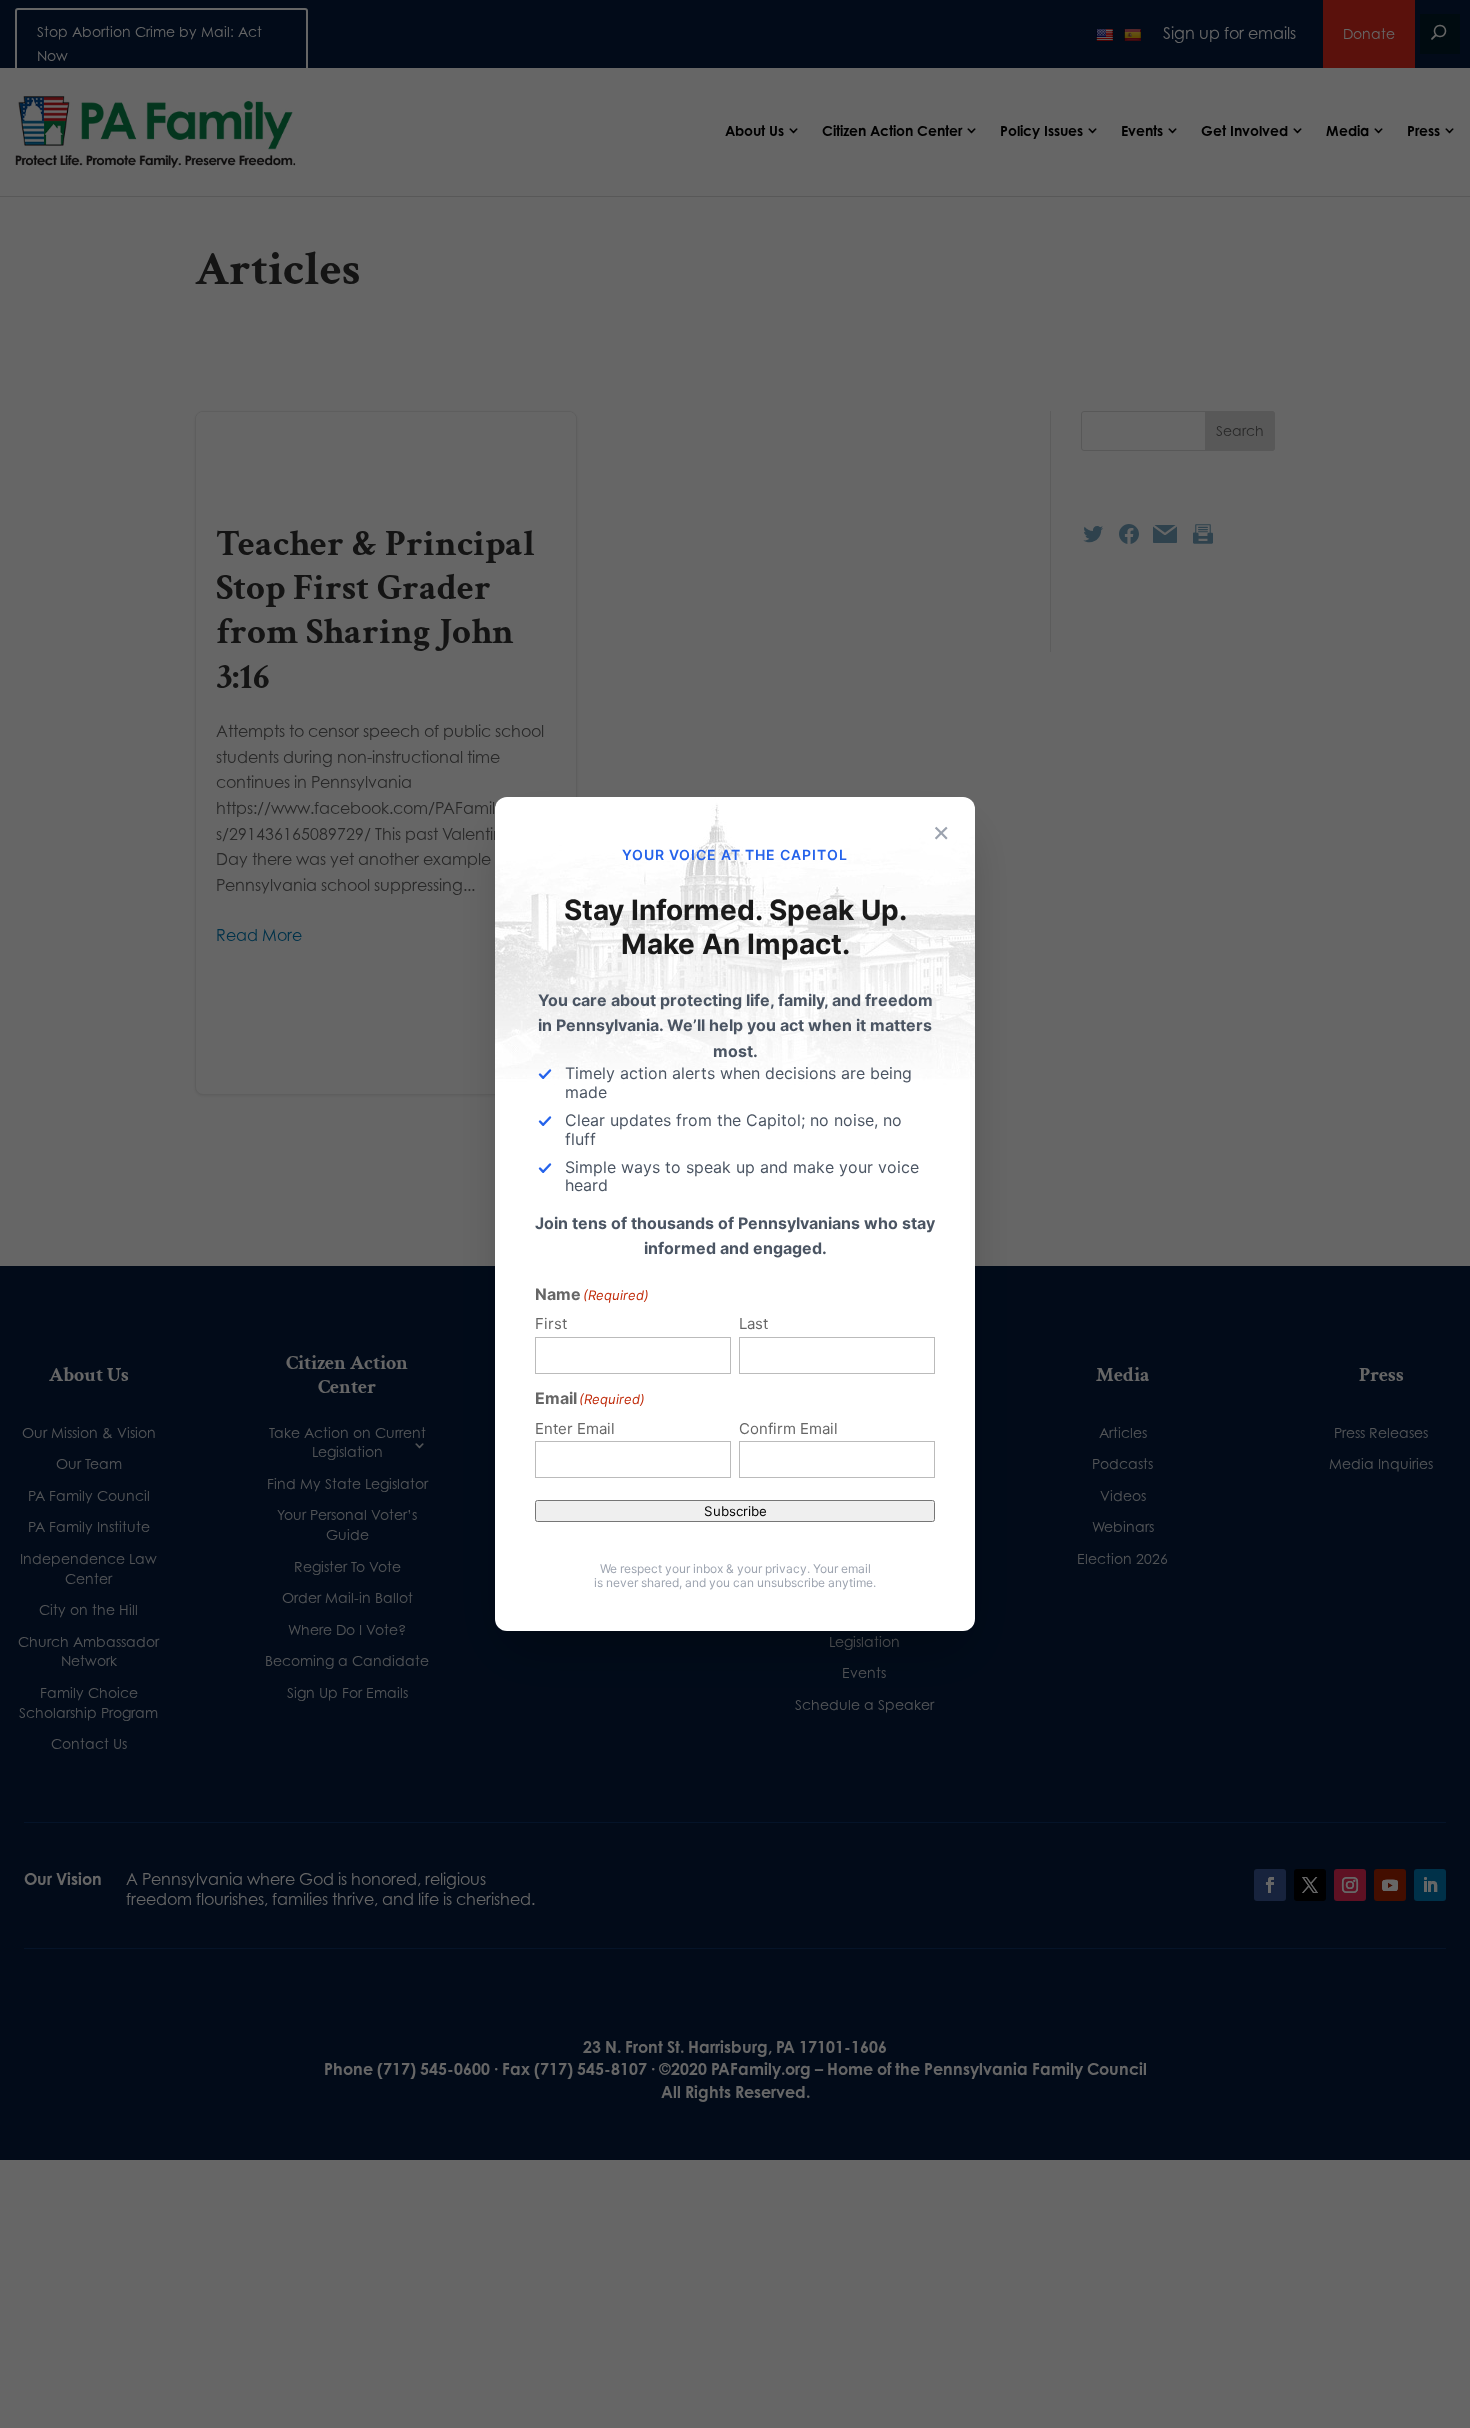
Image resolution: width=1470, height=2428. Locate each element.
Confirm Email (788, 1428)
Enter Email (575, 1428)
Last (753, 1323)
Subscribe (735, 1511)
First (551, 1323)
